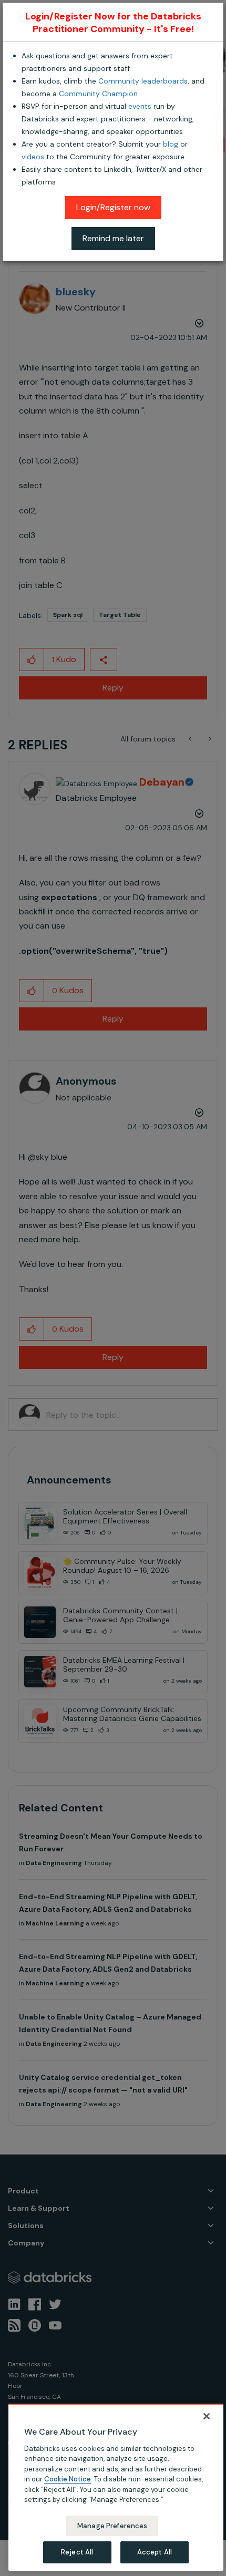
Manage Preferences (112, 2526)
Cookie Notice (68, 2479)
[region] (116, 2487)
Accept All (155, 2552)
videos (33, 157)
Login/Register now (113, 207)
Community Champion (98, 94)
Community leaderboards (143, 81)
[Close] (207, 2416)
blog (171, 144)
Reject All (77, 2552)
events (140, 106)
